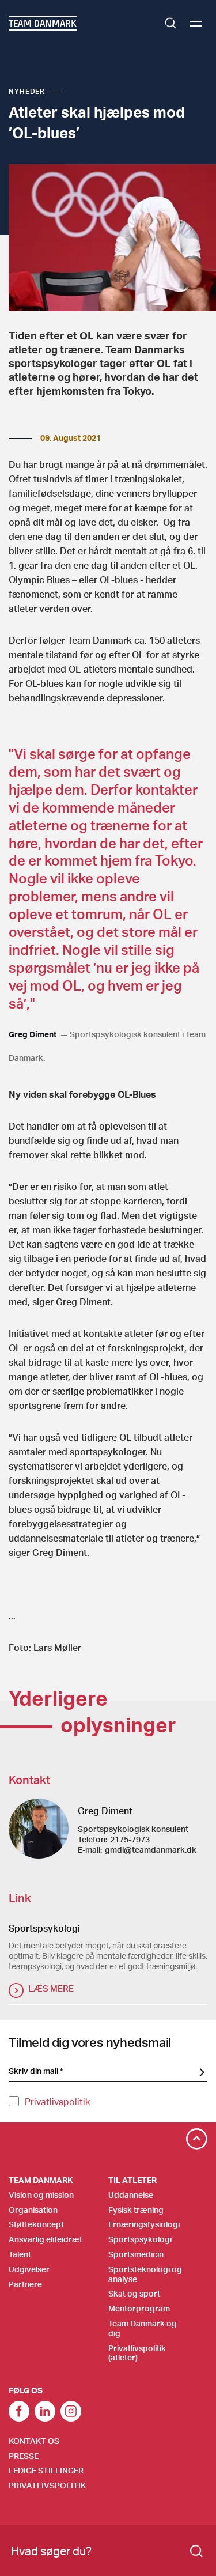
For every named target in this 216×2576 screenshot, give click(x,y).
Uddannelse (131, 2195)
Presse (24, 2456)
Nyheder (27, 91)
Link (45, 2411)
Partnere (25, 2284)
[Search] (196, 2551)
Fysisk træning (136, 2210)
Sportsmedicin (136, 2254)
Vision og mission (41, 2195)
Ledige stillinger (46, 2470)
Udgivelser (29, 2269)
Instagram (71, 2411)
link (19, 2411)
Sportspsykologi (140, 2239)
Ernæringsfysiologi (144, 2224)
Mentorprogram (139, 2308)
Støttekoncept (36, 2224)
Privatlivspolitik (57, 2101)
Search (170, 23)
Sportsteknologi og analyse (145, 2274)
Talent (20, 2254)
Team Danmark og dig (143, 2328)
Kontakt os (34, 2441)
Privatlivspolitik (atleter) (137, 2353)
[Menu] (196, 23)
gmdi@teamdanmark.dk (151, 1850)
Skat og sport (134, 2293)
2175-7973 (130, 1839)
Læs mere (51, 1988)
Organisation (33, 2210)
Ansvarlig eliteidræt (46, 2239)
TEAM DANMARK (43, 23)
